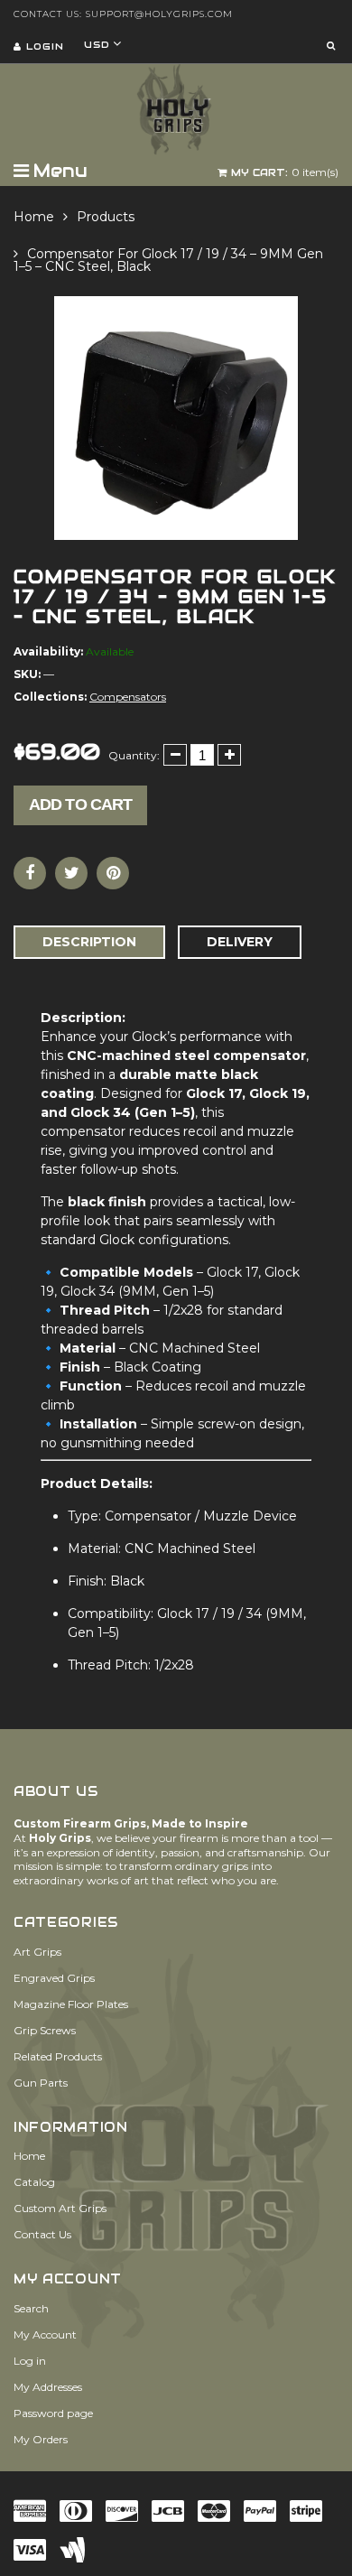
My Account (45, 2334)
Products (106, 217)
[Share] (30, 873)
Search (31, 2308)
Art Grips (37, 1952)
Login (45, 46)
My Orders (41, 2439)
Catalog (34, 2182)
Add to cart (80, 804)
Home (34, 217)
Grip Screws (45, 2030)
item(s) (285, 172)
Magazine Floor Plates (71, 2004)
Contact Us (42, 2234)
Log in (30, 2361)
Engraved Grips (54, 1978)
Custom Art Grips (60, 2208)
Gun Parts (41, 2083)
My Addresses (48, 2387)
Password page (53, 2413)
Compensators (128, 697)
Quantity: (134, 755)
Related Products (58, 2056)
